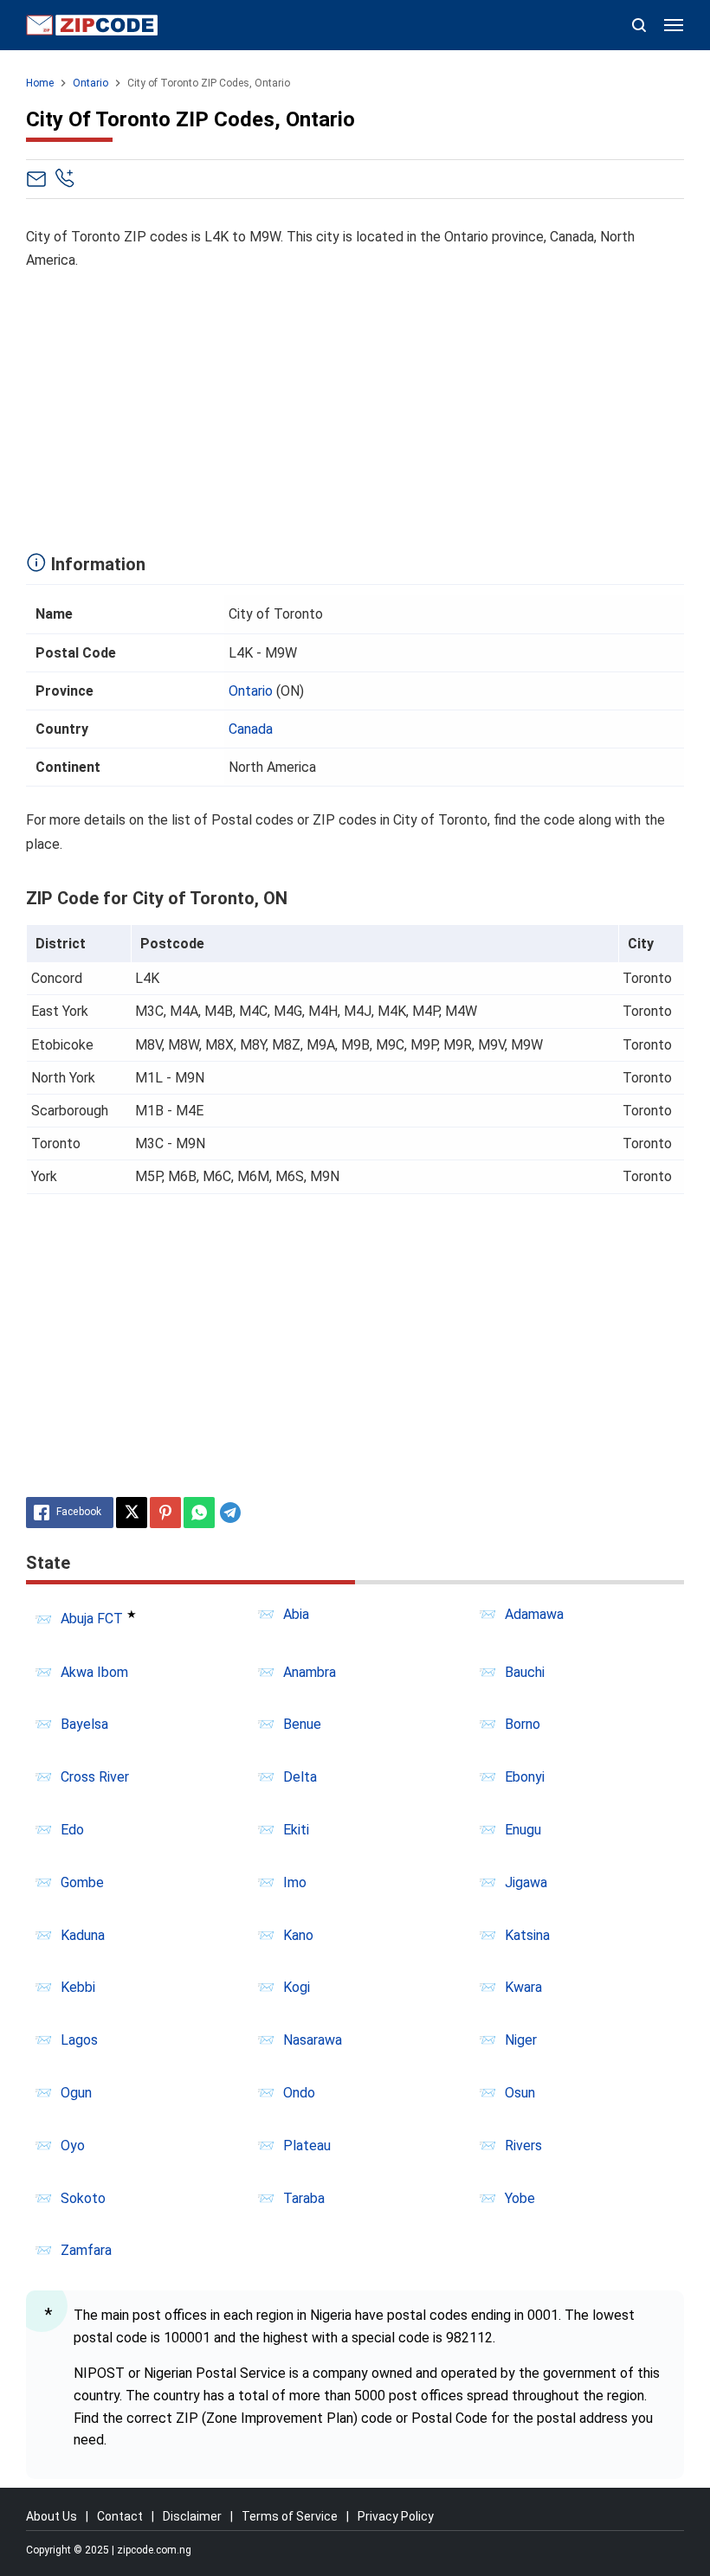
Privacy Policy (396, 2516)
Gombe (82, 1882)
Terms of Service (290, 2516)
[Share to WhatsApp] (199, 1513)
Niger (521, 2040)
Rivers (523, 2146)
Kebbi (78, 1987)
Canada (251, 729)
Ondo (299, 2093)
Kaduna (83, 1935)
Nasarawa (313, 2040)
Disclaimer (192, 2516)
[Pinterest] (165, 1513)
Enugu (523, 1830)
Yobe (520, 2198)
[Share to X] (132, 1513)
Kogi (297, 1987)
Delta (300, 1777)
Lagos (79, 2040)
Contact (120, 2516)
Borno (523, 1724)
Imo (295, 1882)
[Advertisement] (355, 407)
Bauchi (525, 1672)
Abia (296, 1614)
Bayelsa (84, 1724)
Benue (302, 1724)
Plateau (307, 2146)
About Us (52, 2516)
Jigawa (526, 1882)
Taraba (304, 2198)
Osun (520, 2093)
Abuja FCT (92, 1619)
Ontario (251, 691)
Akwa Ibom (94, 1672)
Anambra (310, 1672)
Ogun (76, 2093)
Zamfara (86, 2250)
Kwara (523, 1987)
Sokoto (83, 2198)
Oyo (73, 2146)
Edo (72, 1830)
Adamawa (534, 1614)
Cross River (95, 1777)
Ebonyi (525, 1777)
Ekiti (296, 1830)
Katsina (527, 1935)
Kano (298, 1935)
